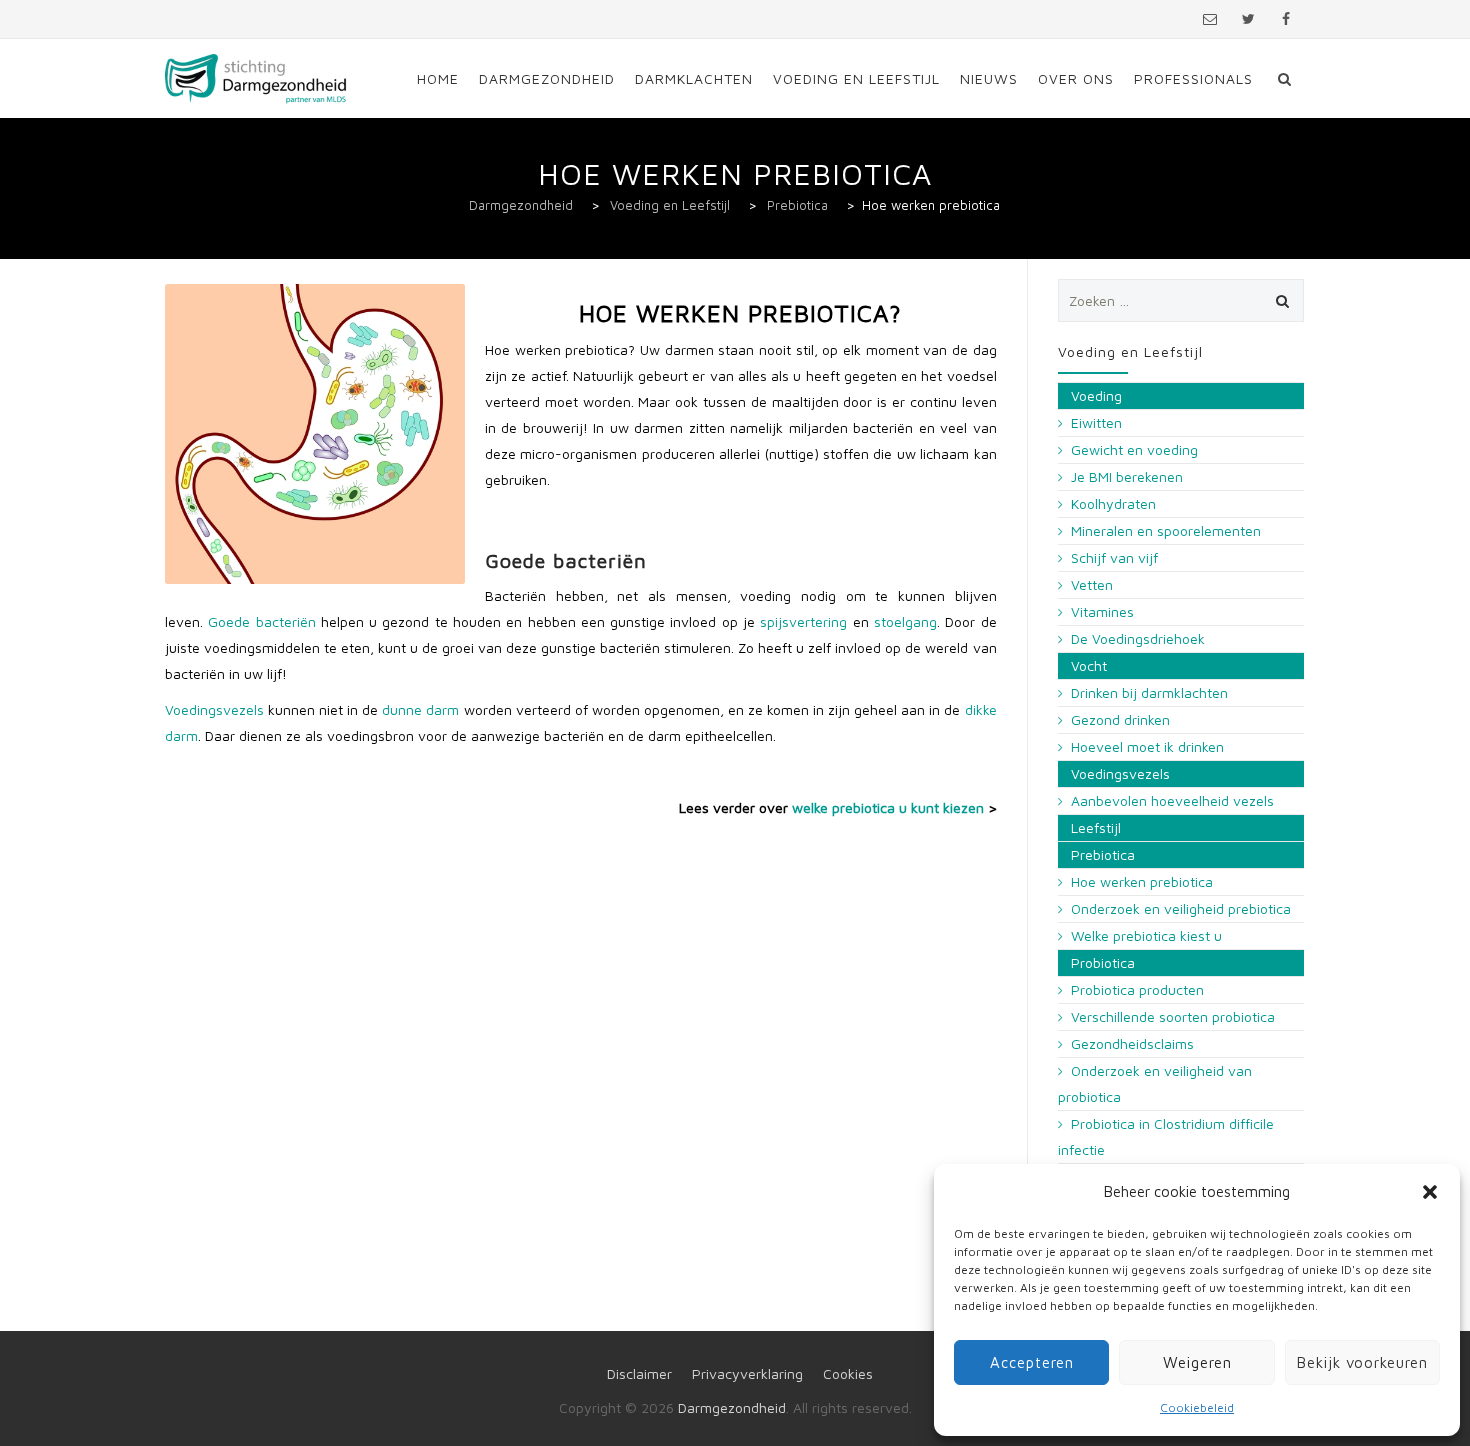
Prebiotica (1103, 854)
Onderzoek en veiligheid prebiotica (1181, 908)
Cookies (848, 1373)
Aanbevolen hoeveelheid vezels (1172, 800)
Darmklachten (694, 78)
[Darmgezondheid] (256, 78)
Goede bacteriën (261, 621)
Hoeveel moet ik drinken (1147, 746)
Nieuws (989, 78)
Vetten (1092, 584)
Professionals (1193, 78)
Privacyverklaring (747, 1373)
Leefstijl (1096, 827)
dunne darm (420, 709)
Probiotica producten (1137, 989)
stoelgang (905, 621)
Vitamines (1102, 611)
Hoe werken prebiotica (1142, 881)
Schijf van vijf (1114, 557)
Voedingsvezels (214, 709)
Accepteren (1032, 1362)
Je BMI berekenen (1127, 476)
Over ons (1076, 78)
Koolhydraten (1113, 503)
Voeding (1096, 395)
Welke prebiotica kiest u (1146, 935)
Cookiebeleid (1197, 1407)
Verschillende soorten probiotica (1173, 1016)
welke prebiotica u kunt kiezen (888, 807)
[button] (1430, 1192)
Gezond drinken (1120, 719)
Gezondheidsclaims (1132, 1043)
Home (438, 78)
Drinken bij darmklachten (1149, 692)
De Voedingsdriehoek (1138, 638)
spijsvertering (803, 621)
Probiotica (1103, 962)
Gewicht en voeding (1134, 449)
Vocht (1089, 665)
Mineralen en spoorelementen (1166, 530)
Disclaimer (639, 1373)
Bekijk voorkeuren (1362, 1362)
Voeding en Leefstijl (856, 78)
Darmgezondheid (547, 78)
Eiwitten (1096, 422)
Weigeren (1197, 1362)
